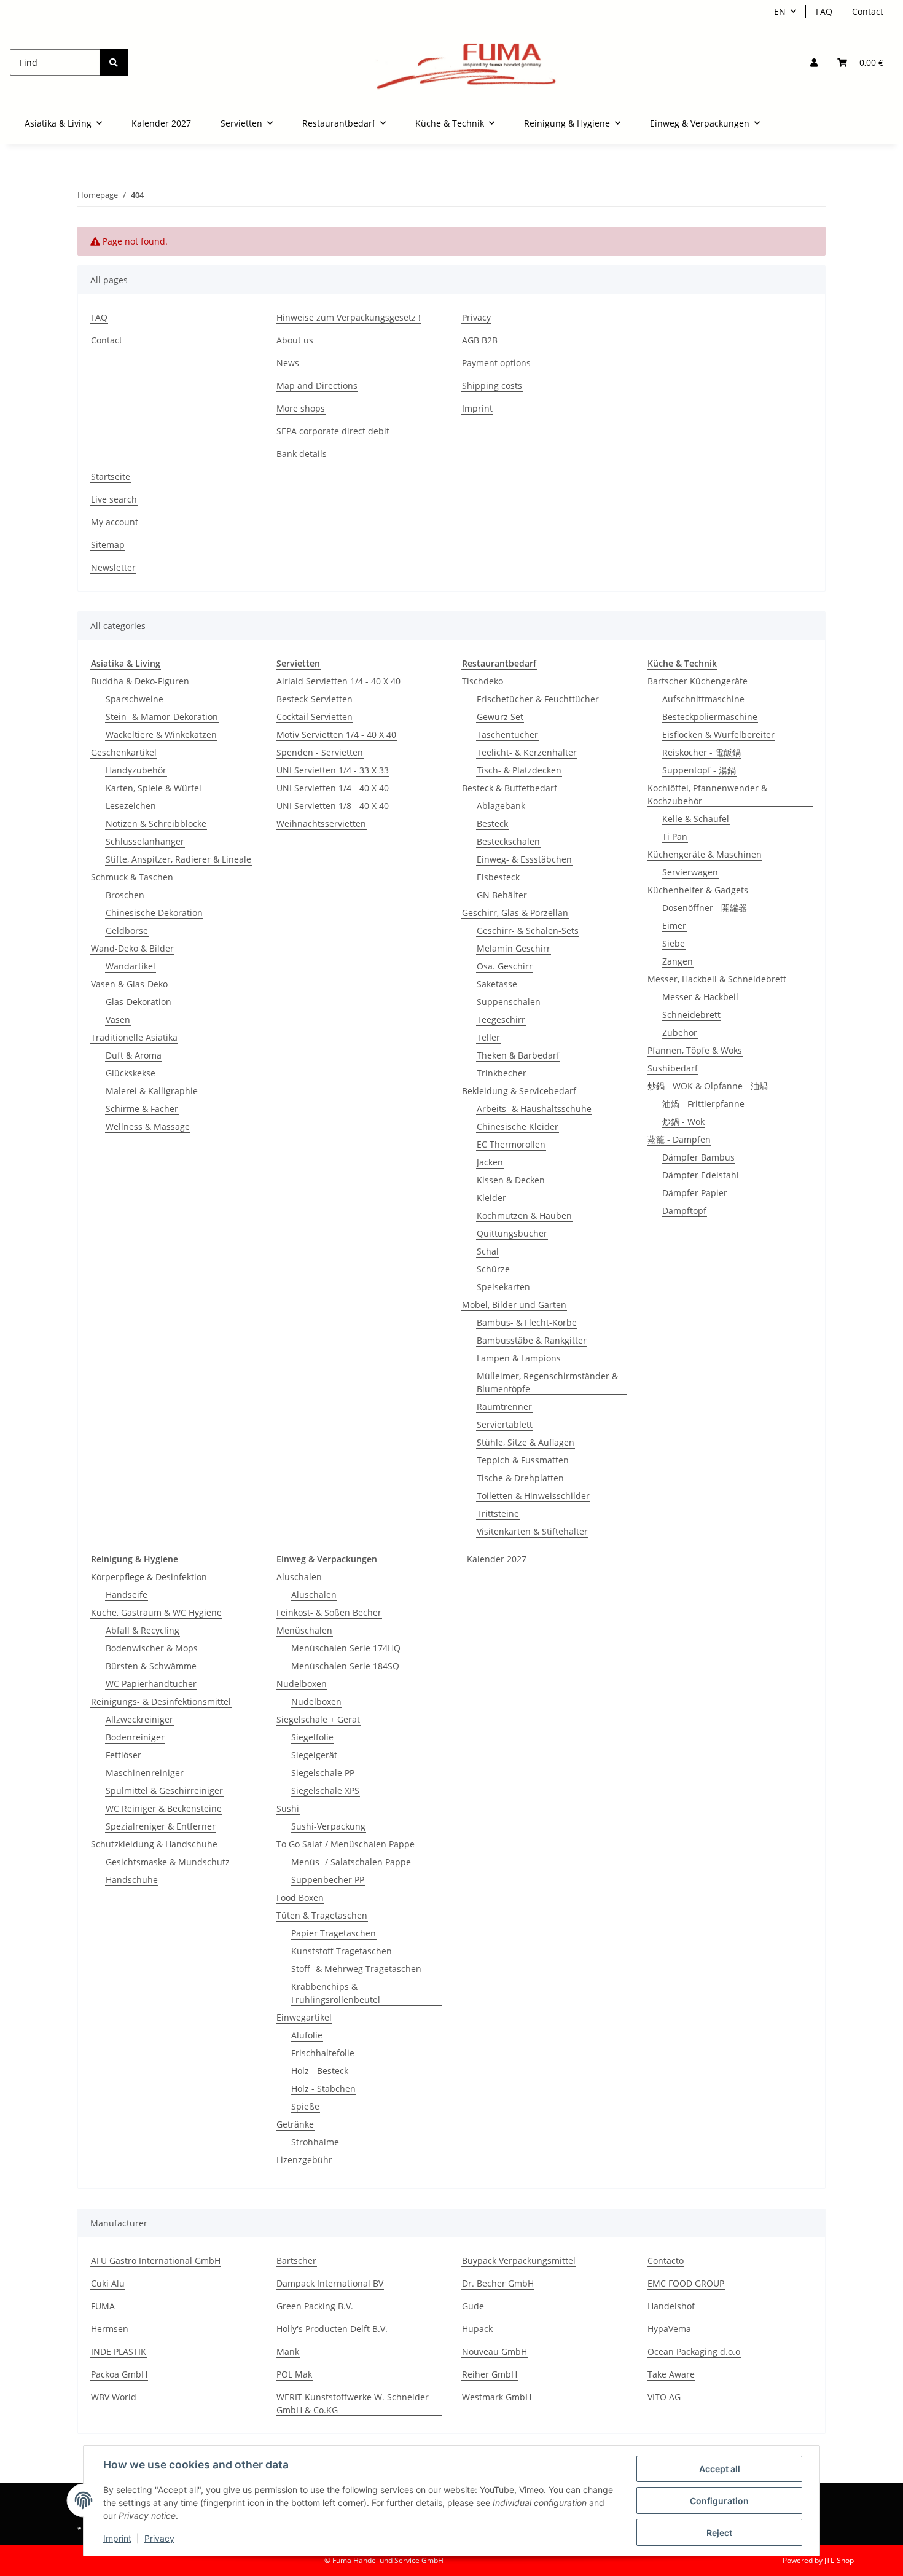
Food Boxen (300, 1897)
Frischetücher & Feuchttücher (538, 699)
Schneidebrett (691, 1015)
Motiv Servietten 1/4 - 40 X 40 (336, 734)
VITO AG (664, 2397)
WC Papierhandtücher (151, 1684)
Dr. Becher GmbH (498, 2283)
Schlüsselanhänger (145, 841)
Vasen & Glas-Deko (129, 984)
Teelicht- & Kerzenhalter (527, 752)
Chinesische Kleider (518, 1126)
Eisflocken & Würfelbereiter (718, 734)
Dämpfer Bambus (698, 1157)
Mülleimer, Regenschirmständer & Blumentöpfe (547, 1382)
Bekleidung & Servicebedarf (519, 1091)
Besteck (492, 824)
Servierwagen (690, 872)
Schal (488, 1251)
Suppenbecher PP (328, 1880)
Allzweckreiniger (139, 1719)
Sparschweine (135, 699)
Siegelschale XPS (325, 1791)
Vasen (118, 1020)
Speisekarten (503, 1287)
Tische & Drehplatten (520, 1478)
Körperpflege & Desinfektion (149, 1577)
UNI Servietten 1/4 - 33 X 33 (333, 770)
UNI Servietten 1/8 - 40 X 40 (333, 806)
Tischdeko (483, 681)
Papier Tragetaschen (334, 1933)
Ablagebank (501, 806)
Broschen (125, 895)
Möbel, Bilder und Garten (514, 1305)
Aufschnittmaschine (703, 699)
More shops (301, 408)
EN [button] (780, 11)
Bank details (302, 454)
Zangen (678, 961)
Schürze (493, 1269)
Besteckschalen (508, 841)
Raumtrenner (504, 1407)
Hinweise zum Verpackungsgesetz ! (349, 317)
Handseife (127, 1595)
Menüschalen (304, 1630)
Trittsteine (498, 1513)
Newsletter (113, 567)
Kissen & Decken (511, 1180)
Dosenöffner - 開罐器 (705, 908)
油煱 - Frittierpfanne (703, 1104)
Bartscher (296, 2261)
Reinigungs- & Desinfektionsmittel (161, 1701)
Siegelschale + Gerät (318, 1719)
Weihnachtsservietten (321, 824)
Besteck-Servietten (315, 699)
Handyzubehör (136, 770)
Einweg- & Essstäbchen (524, 859)
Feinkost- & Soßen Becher (329, 1612)
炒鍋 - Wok (683, 1122)
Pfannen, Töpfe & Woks (695, 1050)
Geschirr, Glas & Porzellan (515, 913)
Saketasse (497, 984)
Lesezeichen (131, 806)
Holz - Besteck (320, 2071)
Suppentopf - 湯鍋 (699, 770)
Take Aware (671, 2374)
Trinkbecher (502, 1073)
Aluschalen (299, 1577)
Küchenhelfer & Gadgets (698, 890)
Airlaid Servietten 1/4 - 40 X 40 (338, 681)
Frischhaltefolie (323, 2053)
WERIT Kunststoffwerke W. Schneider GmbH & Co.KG (353, 2403)
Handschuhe (132, 1880)
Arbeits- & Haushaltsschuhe (534, 1109)
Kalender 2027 (497, 1559)
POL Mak (294, 2374)
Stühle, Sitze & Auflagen (526, 1442)
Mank (288, 2351)
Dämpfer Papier (695, 1193)
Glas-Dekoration (139, 1002)
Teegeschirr (501, 1020)
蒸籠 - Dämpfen (679, 1139)
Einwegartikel (304, 2017)
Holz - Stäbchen (323, 2089)
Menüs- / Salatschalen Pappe (351, 1862)
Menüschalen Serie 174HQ (346, 1648)
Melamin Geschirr (514, 948)
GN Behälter (502, 895)
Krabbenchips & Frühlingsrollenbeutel (336, 1993)
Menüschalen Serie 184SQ (345, 1666)
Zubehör (680, 1032)
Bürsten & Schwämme (151, 1666)
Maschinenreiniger (145, 1773)
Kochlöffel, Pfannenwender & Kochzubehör (707, 794)
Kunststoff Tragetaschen (342, 1951)
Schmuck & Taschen (132, 877)
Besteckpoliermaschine (710, 717)
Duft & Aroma (134, 1055)
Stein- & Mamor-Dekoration (162, 717)
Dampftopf (684, 1211)
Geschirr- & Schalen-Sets (528, 930)
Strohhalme (315, 2142)
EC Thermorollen (511, 1144)
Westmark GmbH (497, 2397)
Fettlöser (123, 1755)
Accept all (720, 2469)
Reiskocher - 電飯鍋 (702, 752)
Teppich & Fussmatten (523, 1460)
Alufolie (307, 2035)
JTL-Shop (839, 2560)
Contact (868, 11)
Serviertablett (505, 1424)
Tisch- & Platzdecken (519, 770)
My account (115, 522)
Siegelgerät (314, 1755)
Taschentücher (507, 734)
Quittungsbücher (512, 1233)
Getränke (295, 2124)
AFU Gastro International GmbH (156, 2261)
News (288, 363)
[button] (814, 62)
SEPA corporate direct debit (333, 431)
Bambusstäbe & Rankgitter (532, 1340)
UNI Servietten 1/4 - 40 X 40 (333, 788)
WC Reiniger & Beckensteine (164, 1808)
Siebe (674, 943)
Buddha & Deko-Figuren (140, 681)
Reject (719, 2533)
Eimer (674, 926)
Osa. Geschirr (505, 966)
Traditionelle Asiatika (134, 1037)
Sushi (288, 1808)
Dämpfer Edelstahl (701, 1175)
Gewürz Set (500, 717)
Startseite (111, 476)
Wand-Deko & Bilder (132, 948)
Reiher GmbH (490, 2374)
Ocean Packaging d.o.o (694, 2351)
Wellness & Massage (148, 1126)
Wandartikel (131, 966)
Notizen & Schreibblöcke (156, 824)
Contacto (666, 2261)
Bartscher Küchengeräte (698, 681)
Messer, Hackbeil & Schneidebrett (717, 979)
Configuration (719, 2501)
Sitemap (108, 545)
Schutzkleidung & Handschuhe (154, 1844)
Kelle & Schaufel (696, 819)
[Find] (114, 62)
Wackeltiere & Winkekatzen (161, 734)
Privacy (159, 2538)
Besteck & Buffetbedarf (510, 788)
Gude (473, 2306)
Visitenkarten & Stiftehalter (532, 1531)
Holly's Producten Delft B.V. (332, 2329)
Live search (114, 499)
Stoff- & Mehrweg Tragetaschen (356, 1969)
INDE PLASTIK (119, 2351)
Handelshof (671, 2306)
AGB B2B (480, 340)
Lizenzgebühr (304, 2160)
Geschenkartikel (124, 752)
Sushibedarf (673, 1068)
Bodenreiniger (135, 1737)
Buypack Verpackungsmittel (519, 2261)
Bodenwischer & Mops (152, 1648)
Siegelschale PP (323, 1773)
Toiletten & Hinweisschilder (533, 1496)
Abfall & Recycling (143, 1630)
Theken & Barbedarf (518, 1055)
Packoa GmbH (119, 2374)
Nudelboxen (302, 1684)
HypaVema (669, 2329)
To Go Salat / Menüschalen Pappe (346, 1844)
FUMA (103, 2306)
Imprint (117, 2538)
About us (295, 340)
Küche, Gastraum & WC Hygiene (156, 1612)
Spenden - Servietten (320, 752)
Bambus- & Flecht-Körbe (527, 1322)
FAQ (824, 11)
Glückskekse (131, 1073)
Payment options (496, 363)
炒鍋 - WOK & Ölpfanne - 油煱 (708, 1086)
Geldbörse (127, 930)
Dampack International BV (330, 2283)
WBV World (114, 2397)
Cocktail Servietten (315, 717)
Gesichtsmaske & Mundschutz (168, 1862)
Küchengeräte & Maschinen (705, 854)
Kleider (491, 1198)
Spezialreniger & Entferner (161, 1826)
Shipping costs (492, 386)
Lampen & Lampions (519, 1358)
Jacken (490, 1162)
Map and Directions (317, 386)
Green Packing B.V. (315, 2306)
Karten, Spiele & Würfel (154, 788)
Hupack (477, 2329)
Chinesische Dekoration (154, 913)
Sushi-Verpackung (328, 1826)
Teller (488, 1037)
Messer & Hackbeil (700, 997)
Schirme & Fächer (142, 1109)
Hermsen (110, 2329)
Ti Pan (675, 836)
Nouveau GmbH (495, 2351)
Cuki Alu (108, 2283)
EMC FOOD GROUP (686, 2283)
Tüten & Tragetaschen (322, 1915)
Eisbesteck (498, 877)
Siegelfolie (312, 1737)
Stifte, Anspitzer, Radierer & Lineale (178, 859)
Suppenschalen (509, 1002)
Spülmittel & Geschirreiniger (164, 1791)
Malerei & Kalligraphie (152, 1091)
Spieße (305, 2106)
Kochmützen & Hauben (524, 1216)
